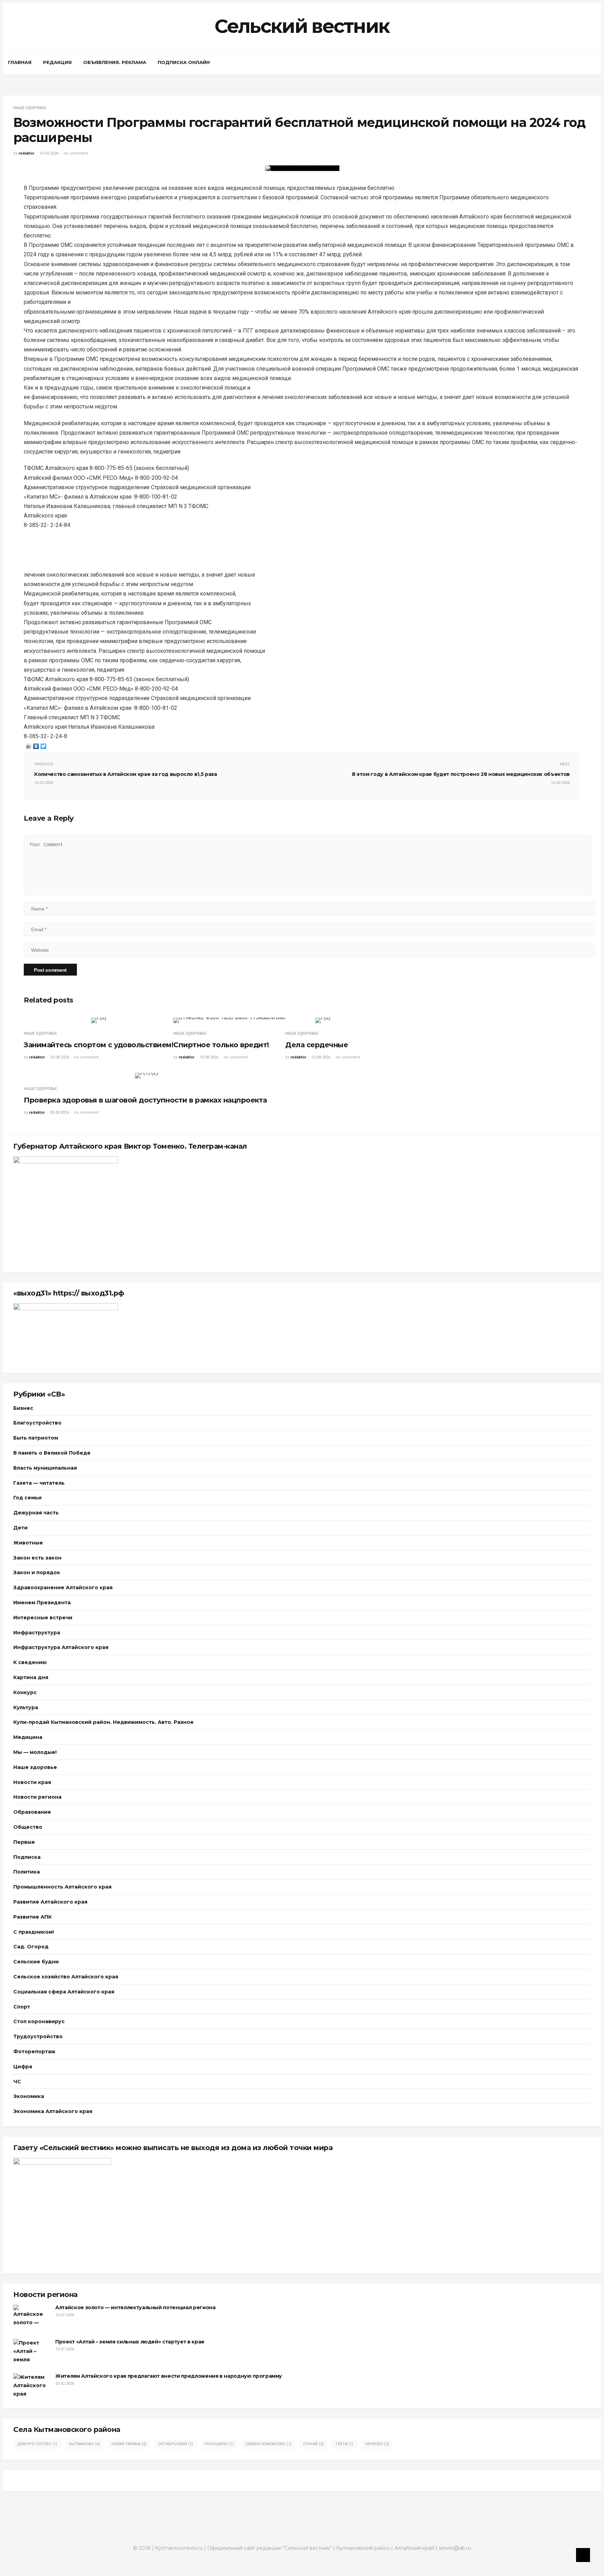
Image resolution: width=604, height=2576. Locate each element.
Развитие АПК (33, 1917)
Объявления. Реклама (115, 62)
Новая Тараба (129, 2444)
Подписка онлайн (184, 62)
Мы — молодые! (35, 1752)
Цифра (23, 2067)
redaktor (26, 153)
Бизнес (23, 1408)
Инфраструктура (37, 1633)
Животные (28, 1543)
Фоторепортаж (34, 2051)
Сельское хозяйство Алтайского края (66, 1977)
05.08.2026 (59, 1112)
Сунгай (313, 2444)
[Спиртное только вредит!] (229, 1020)
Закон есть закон (37, 1558)
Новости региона (37, 1797)
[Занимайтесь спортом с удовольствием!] (99, 1020)
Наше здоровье (30, 108)
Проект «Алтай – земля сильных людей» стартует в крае (130, 2342)
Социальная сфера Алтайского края (64, 1992)
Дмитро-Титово (37, 2444)
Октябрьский (175, 2444)
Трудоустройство (38, 2036)
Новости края (32, 1782)
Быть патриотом (36, 1438)
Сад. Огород (31, 1947)
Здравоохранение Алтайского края (63, 1587)
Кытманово (84, 2444)
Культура (26, 1707)
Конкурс (25, 1692)
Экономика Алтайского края (53, 2111)
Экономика (29, 2096)
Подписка (27, 1857)
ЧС (17, 2082)
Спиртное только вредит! (221, 1045)
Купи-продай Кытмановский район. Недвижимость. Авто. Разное (103, 1722)
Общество (28, 1827)
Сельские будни (36, 1962)
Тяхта (344, 2444)
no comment (76, 153)
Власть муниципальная (45, 1468)
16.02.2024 (49, 153)
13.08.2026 (321, 1057)
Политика (27, 1872)
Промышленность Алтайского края (62, 1887)
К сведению (30, 1662)
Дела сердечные (317, 1045)
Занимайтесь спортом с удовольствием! (99, 1045)
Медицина (28, 1737)
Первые (24, 1842)
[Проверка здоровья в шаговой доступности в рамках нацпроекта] (146, 1076)
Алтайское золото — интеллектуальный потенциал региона (135, 2307)
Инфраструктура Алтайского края (61, 1647)
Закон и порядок (37, 1572)
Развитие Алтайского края (50, 1902)
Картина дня (31, 1677)
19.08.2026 (209, 1057)
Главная (20, 62)
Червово (377, 2444)
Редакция (57, 62)
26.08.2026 (59, 1057)
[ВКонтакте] (36, 746)
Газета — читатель (39, 1483)
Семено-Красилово (268, 2444)
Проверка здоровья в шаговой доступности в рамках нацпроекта (146, 1100)
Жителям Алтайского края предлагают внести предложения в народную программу (169, 2376)
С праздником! (34, 1932)
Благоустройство (37, 1423)
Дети (20, 1528)
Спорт (22, 2007)
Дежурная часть (36, 1513)
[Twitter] (44, 746)
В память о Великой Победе (52, 1453)
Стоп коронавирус (39, 2021)
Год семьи (27, 1498)
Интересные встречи (43, 1618)
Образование (32, 1812)
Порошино (219, 2444)
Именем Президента (42, 1603)
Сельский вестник (302, 26)
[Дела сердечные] (323, 1020)
